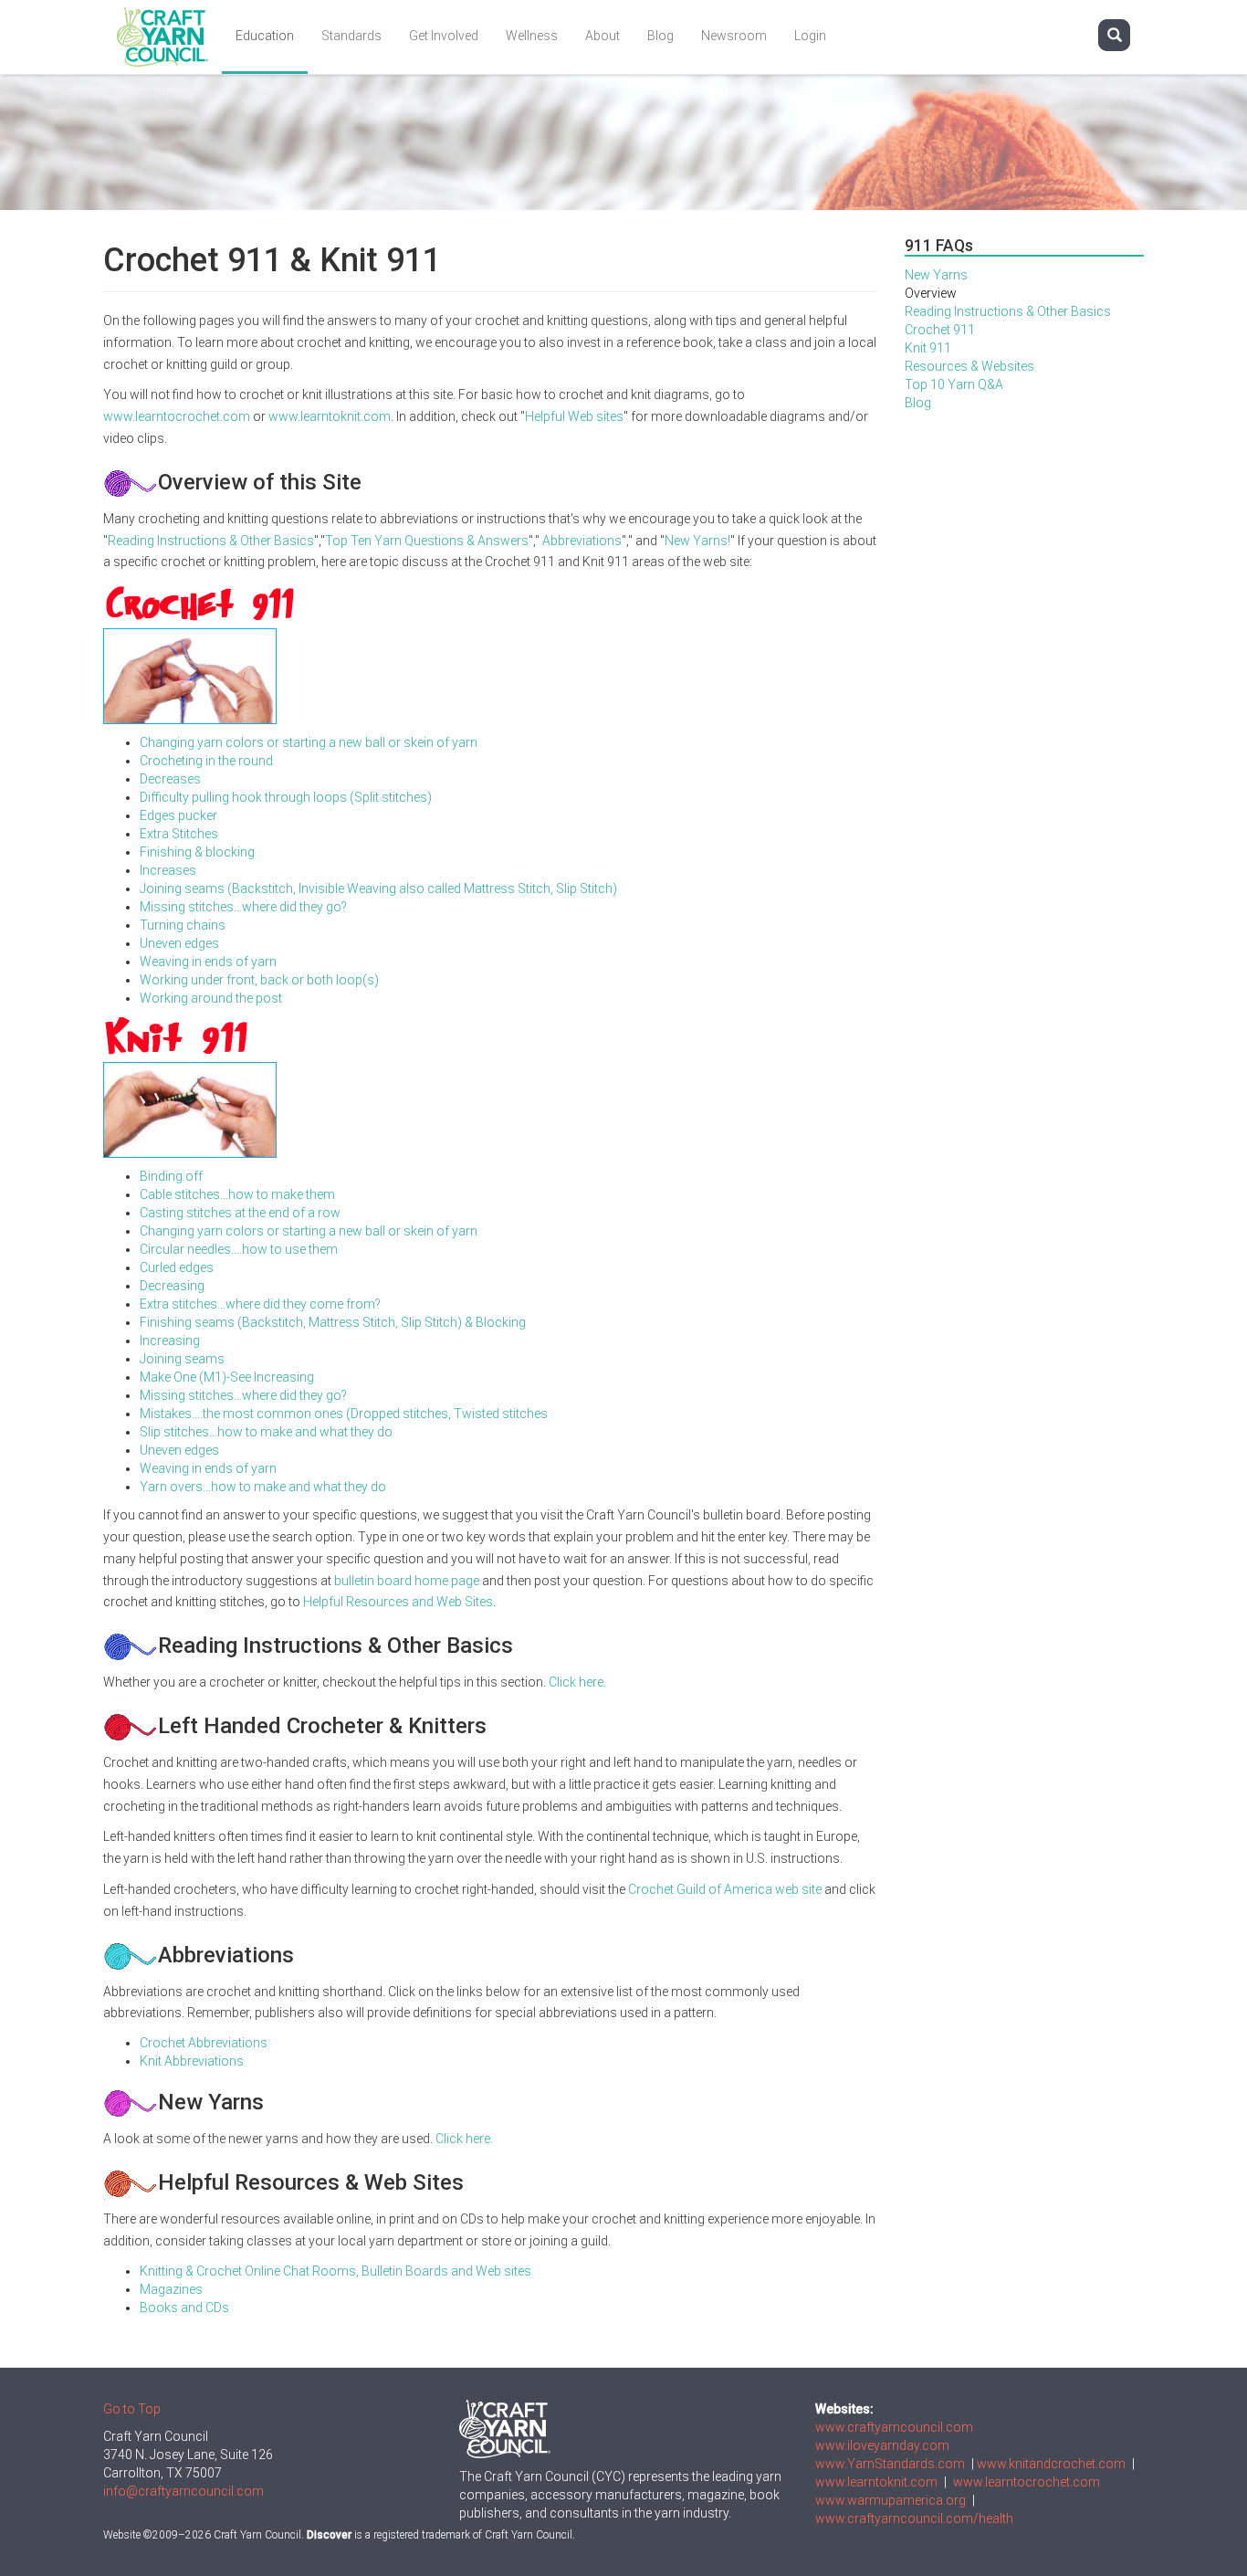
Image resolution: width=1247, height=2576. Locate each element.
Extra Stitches (179, 834)
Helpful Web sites (574, 416)
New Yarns (936, 275)
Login (810, 36)
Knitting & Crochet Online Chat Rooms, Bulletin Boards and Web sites (335, 2271)
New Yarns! (697, 541)
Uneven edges (179, 943)
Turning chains (183, 925)
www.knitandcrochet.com (1051, 2464)
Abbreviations (582, 541)
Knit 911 (928, 348)
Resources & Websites (969, 366)
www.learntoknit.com (330, 416)
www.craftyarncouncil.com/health (914, 2518)
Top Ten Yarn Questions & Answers (427, 541)
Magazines (171, 2289)
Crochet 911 (940, 330)
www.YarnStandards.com (890, 2464)
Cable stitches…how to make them (237, 1194)
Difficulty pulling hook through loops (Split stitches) (286, 797)
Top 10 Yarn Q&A (954, 384)
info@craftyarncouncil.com (183, 2491)
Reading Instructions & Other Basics (211, 541)
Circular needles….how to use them (239, 1249)
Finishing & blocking (197, 852)
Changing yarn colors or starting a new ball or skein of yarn (309, 742)
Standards (351, 36)
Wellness (532, 36)
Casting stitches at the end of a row (240, 1213)
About (603, 36)
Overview (931, 293)
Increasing (170, 1341)
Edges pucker (178, 815)
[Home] (169, 37)
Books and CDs (184, 2308)
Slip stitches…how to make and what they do (266, 1432)
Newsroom (734, 36)
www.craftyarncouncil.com (894, 2427)
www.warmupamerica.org (891, 2500)
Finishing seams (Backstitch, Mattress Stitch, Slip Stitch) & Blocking (333, 1322)
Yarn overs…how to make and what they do (263, 1487)
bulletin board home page (407, 1581)
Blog (660, 36)
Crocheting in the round (206, 761)
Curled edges (177, 1267)
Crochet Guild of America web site (725, 1889)
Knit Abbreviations (192, 2061)
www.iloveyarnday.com (882, 2445)
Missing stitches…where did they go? (243, 907)
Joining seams (182, 1359)
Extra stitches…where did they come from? (260, 1304)
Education (265, 36)
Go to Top (132, 2409)
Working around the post (211, 998)
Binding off (171, 1176)
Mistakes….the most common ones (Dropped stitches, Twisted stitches (344, 1414)
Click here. (577, 1682)
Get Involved (444, 36)
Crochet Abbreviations (204, 2043)
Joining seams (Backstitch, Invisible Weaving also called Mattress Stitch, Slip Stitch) (378, 888)
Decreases (170, 779)
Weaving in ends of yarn (208, 962)
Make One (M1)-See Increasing (227, 1377)
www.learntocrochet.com (177, 416)
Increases (168, 870)
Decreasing (172, 1286)
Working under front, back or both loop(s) (259, 980)
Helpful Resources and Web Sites (398, 1602)
